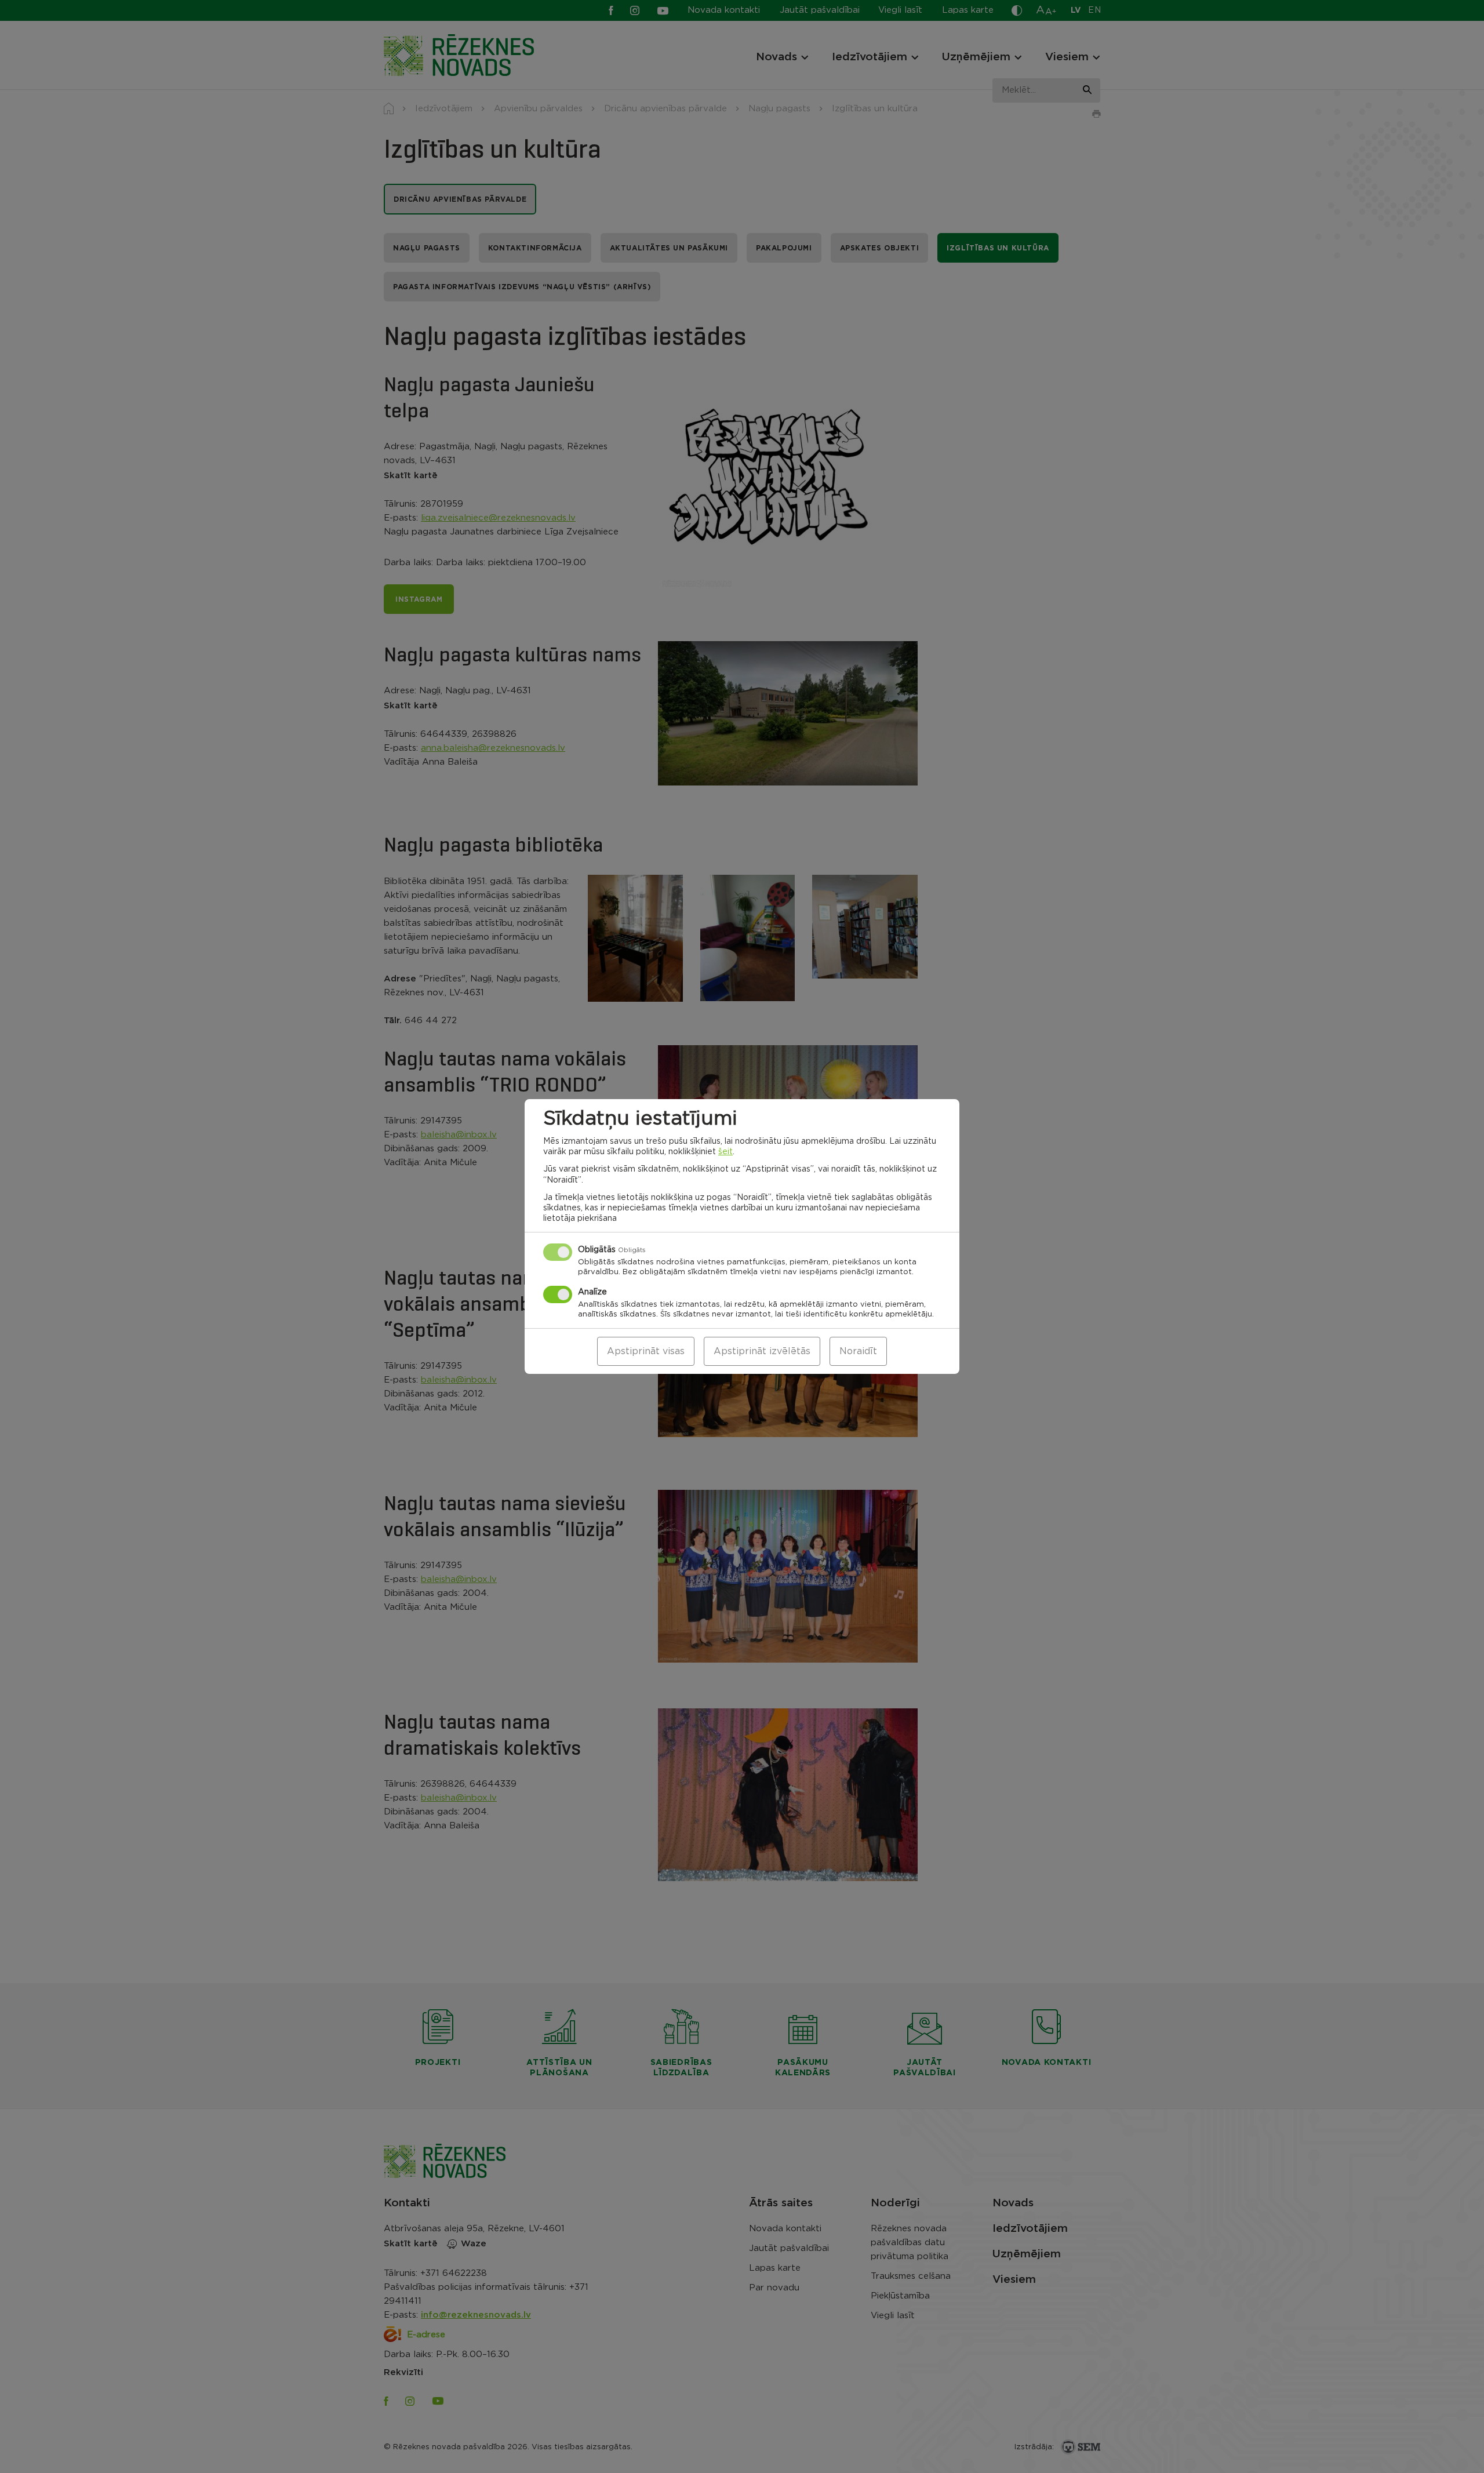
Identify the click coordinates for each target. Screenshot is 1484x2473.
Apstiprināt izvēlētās (762, 1351)
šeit (725, 1152)
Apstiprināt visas (646, 1351)
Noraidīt (858, 1351)
